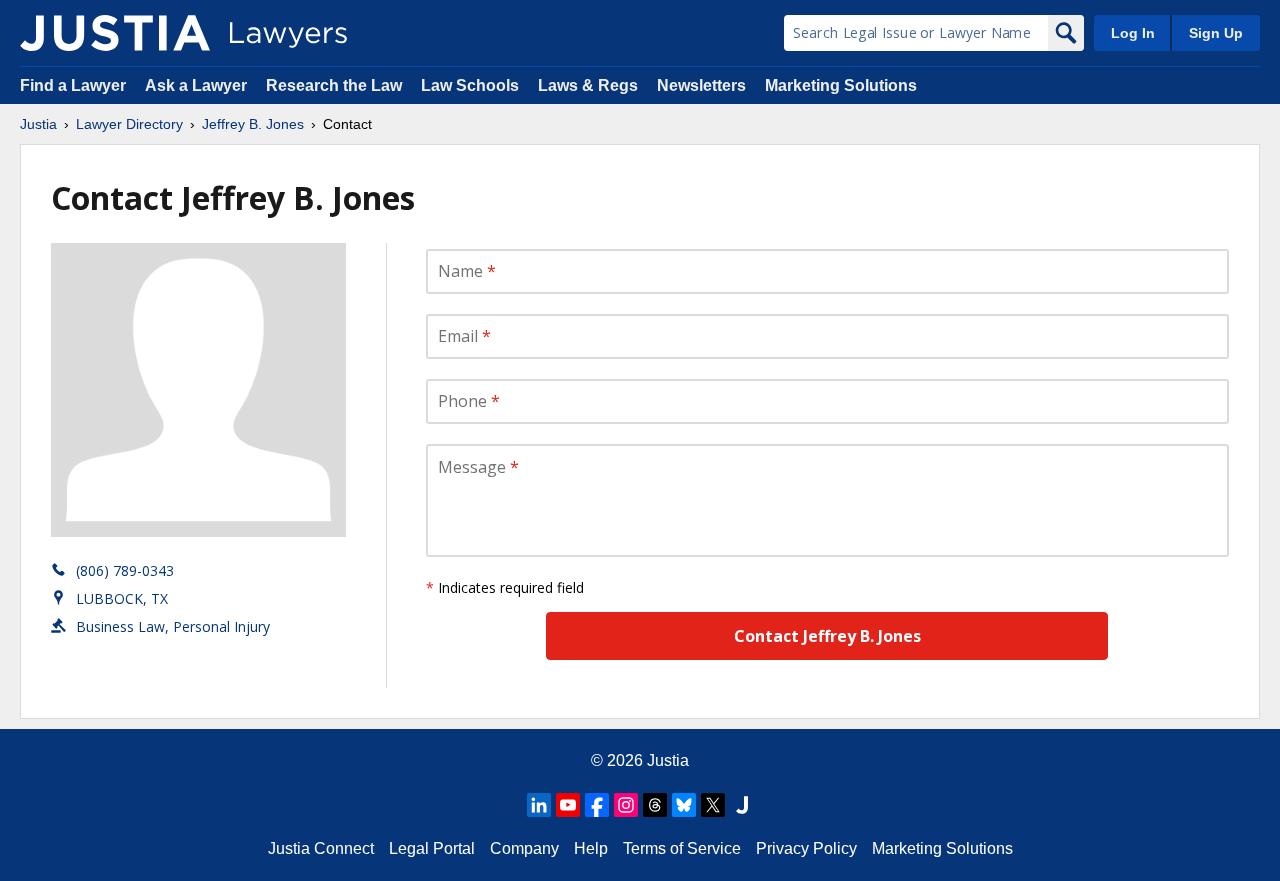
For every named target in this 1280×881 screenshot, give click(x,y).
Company (524, 848)
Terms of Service (682, 848)
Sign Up (1216, 33)
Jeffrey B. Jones (253, 124)
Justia (38, 124)
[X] (713, 805)
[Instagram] (626, 805)
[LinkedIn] (539, 805)
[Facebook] (597, 805)
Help (591, 848)
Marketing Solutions (841, 85)
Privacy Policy (806, 848)
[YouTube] (568, 805)
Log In (1133, 33)
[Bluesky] (684, 805)
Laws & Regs (588, 85)
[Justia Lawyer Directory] (115, 33)
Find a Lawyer (73, 85)
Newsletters (701, 85)
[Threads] (655, 805)
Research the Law (334, 85)
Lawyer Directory (129, 124)
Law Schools (470, 85)
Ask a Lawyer (198, 85)
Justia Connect (321, 848)
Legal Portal (432, 848)
